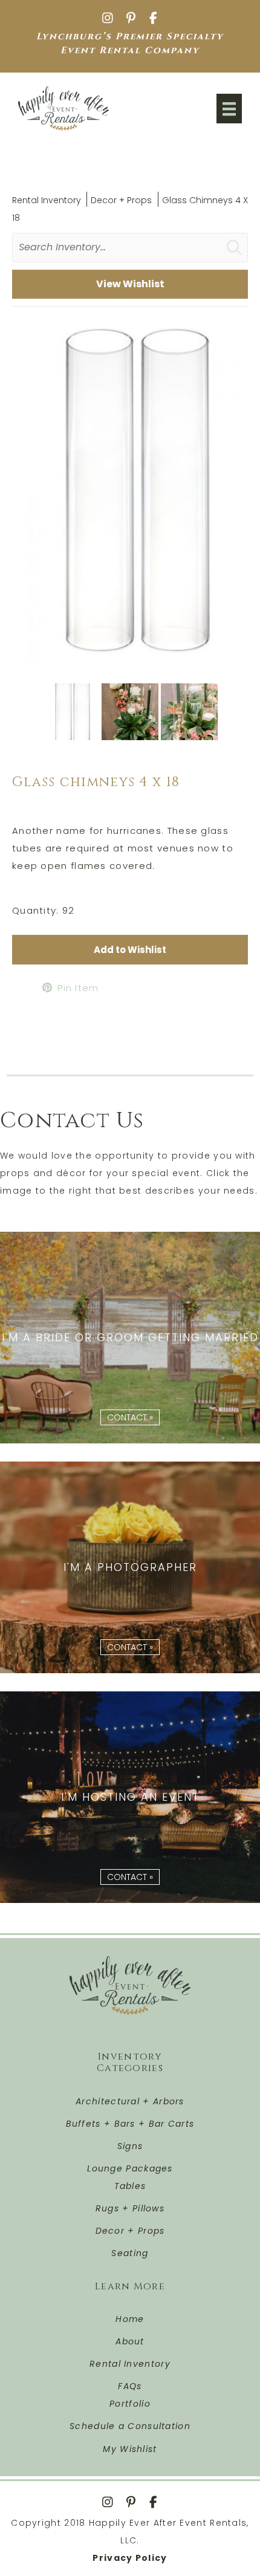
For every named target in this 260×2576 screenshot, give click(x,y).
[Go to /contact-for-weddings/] (130, 1338)
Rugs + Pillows (130, 2208)
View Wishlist (130, 284)
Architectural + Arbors (130, 2101)
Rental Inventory (47, 200)
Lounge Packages (130, 2168)
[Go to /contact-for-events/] (130, 1797)
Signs (130, 2146)
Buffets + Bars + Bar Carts (130, 2124)
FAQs (130, 2386)
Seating (130, 2253)
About (130, 2341)
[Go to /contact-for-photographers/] (130, 1567)
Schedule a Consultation (130, 2426)
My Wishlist (130, 2449)
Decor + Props (121, 200)
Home (130, 2319)
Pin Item (78, 988)
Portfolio (130, 2404)
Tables (130, 2186)
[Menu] (229, 109)
